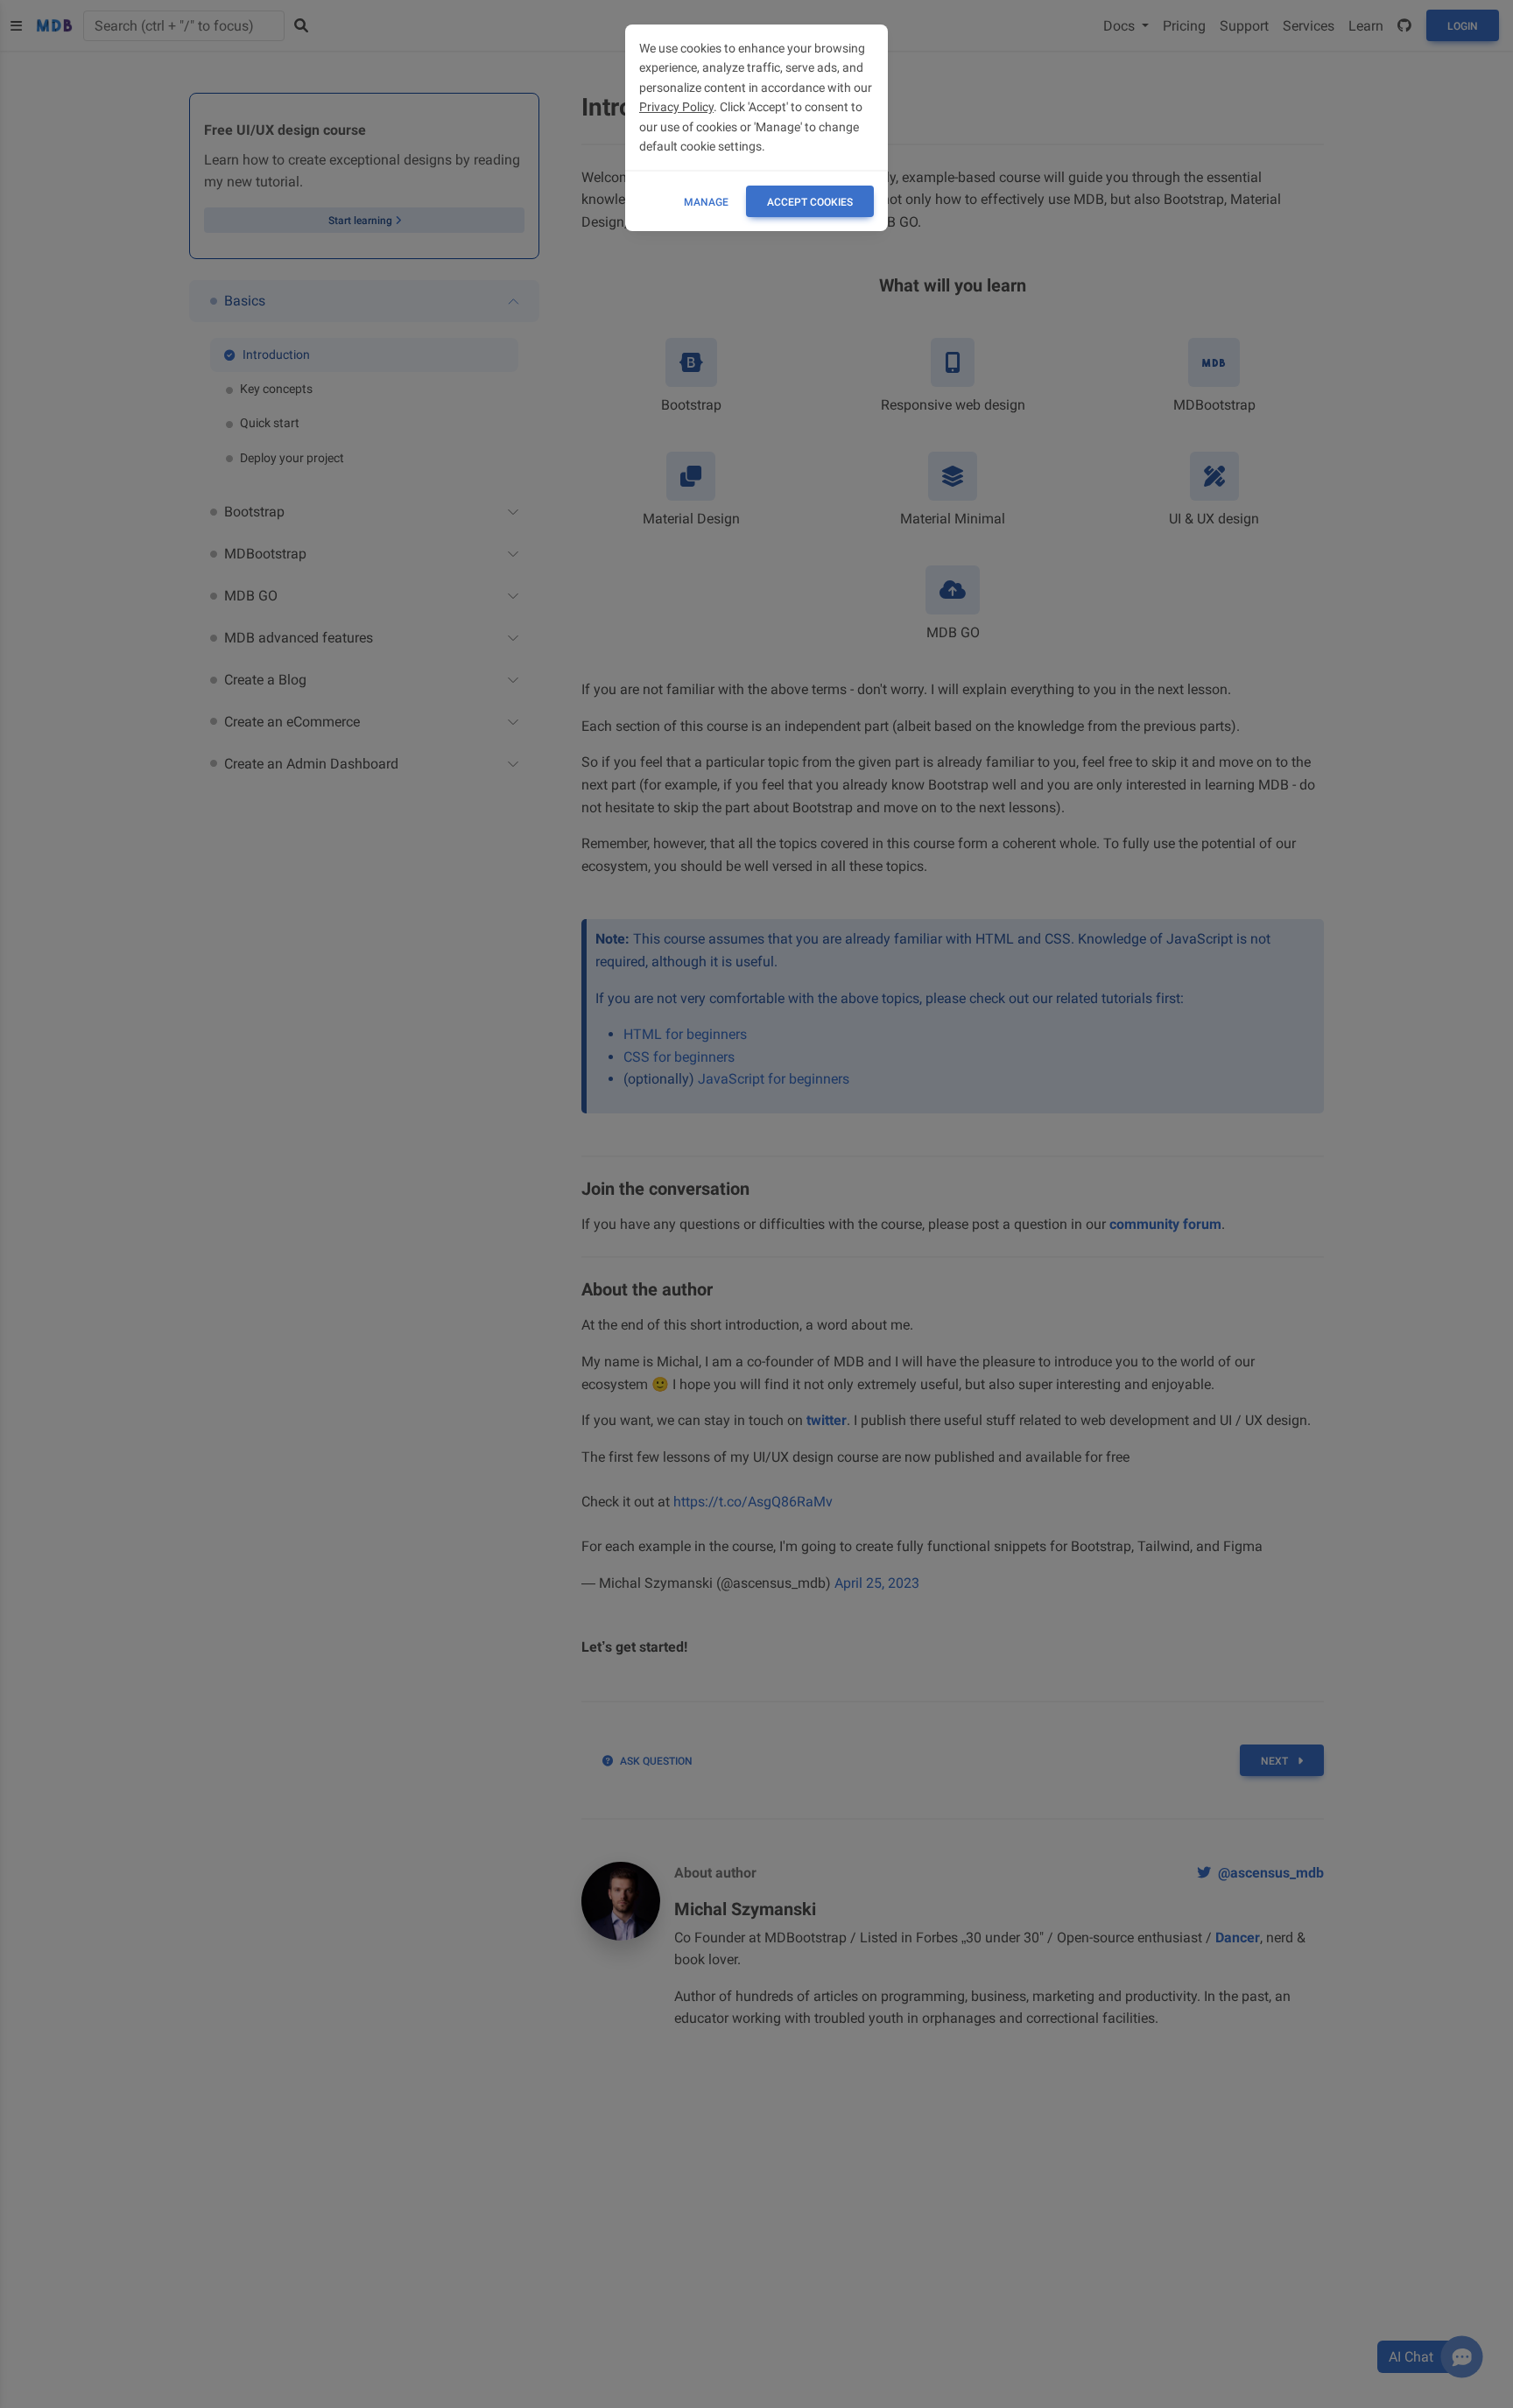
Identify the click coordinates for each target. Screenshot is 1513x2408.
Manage (706, 202)
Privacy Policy (676, 107)
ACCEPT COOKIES (810, 202)
